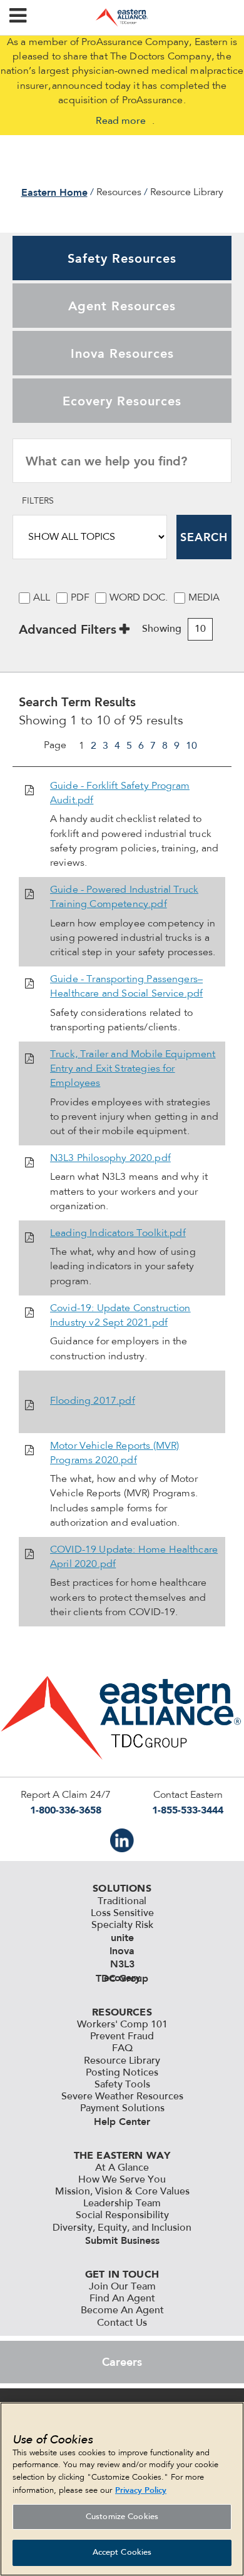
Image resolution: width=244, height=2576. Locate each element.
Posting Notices (122, 2073)
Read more (121, 121)
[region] (122, 2489)
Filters (38, 502)
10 (191, 746)
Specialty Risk (122, 1925)
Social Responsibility (122, 2216)
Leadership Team (122, 2204)
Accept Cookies (122, 2553)
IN (122, 1840)
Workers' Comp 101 (122, 2025)
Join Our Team (122, 2287)
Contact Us (122, 2323)
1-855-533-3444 (188, 1810)
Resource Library (122, 2061)
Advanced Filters (68, 629)
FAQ (122, 2049)
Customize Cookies (122, 2517)
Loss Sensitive (122, 1914)
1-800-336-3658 (66, 1810)
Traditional (122, 1902)
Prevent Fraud (122, 2037)
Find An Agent (122, 2299)
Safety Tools (122, 2085)
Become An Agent (122, 2311)
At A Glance (122, 2168)
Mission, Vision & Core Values (122, 2192)
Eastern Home (54, 192)
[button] (18, 18)
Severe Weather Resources (122, 2097)
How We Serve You (122, 2180)
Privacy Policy (141, 2490)
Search (204, 537)
